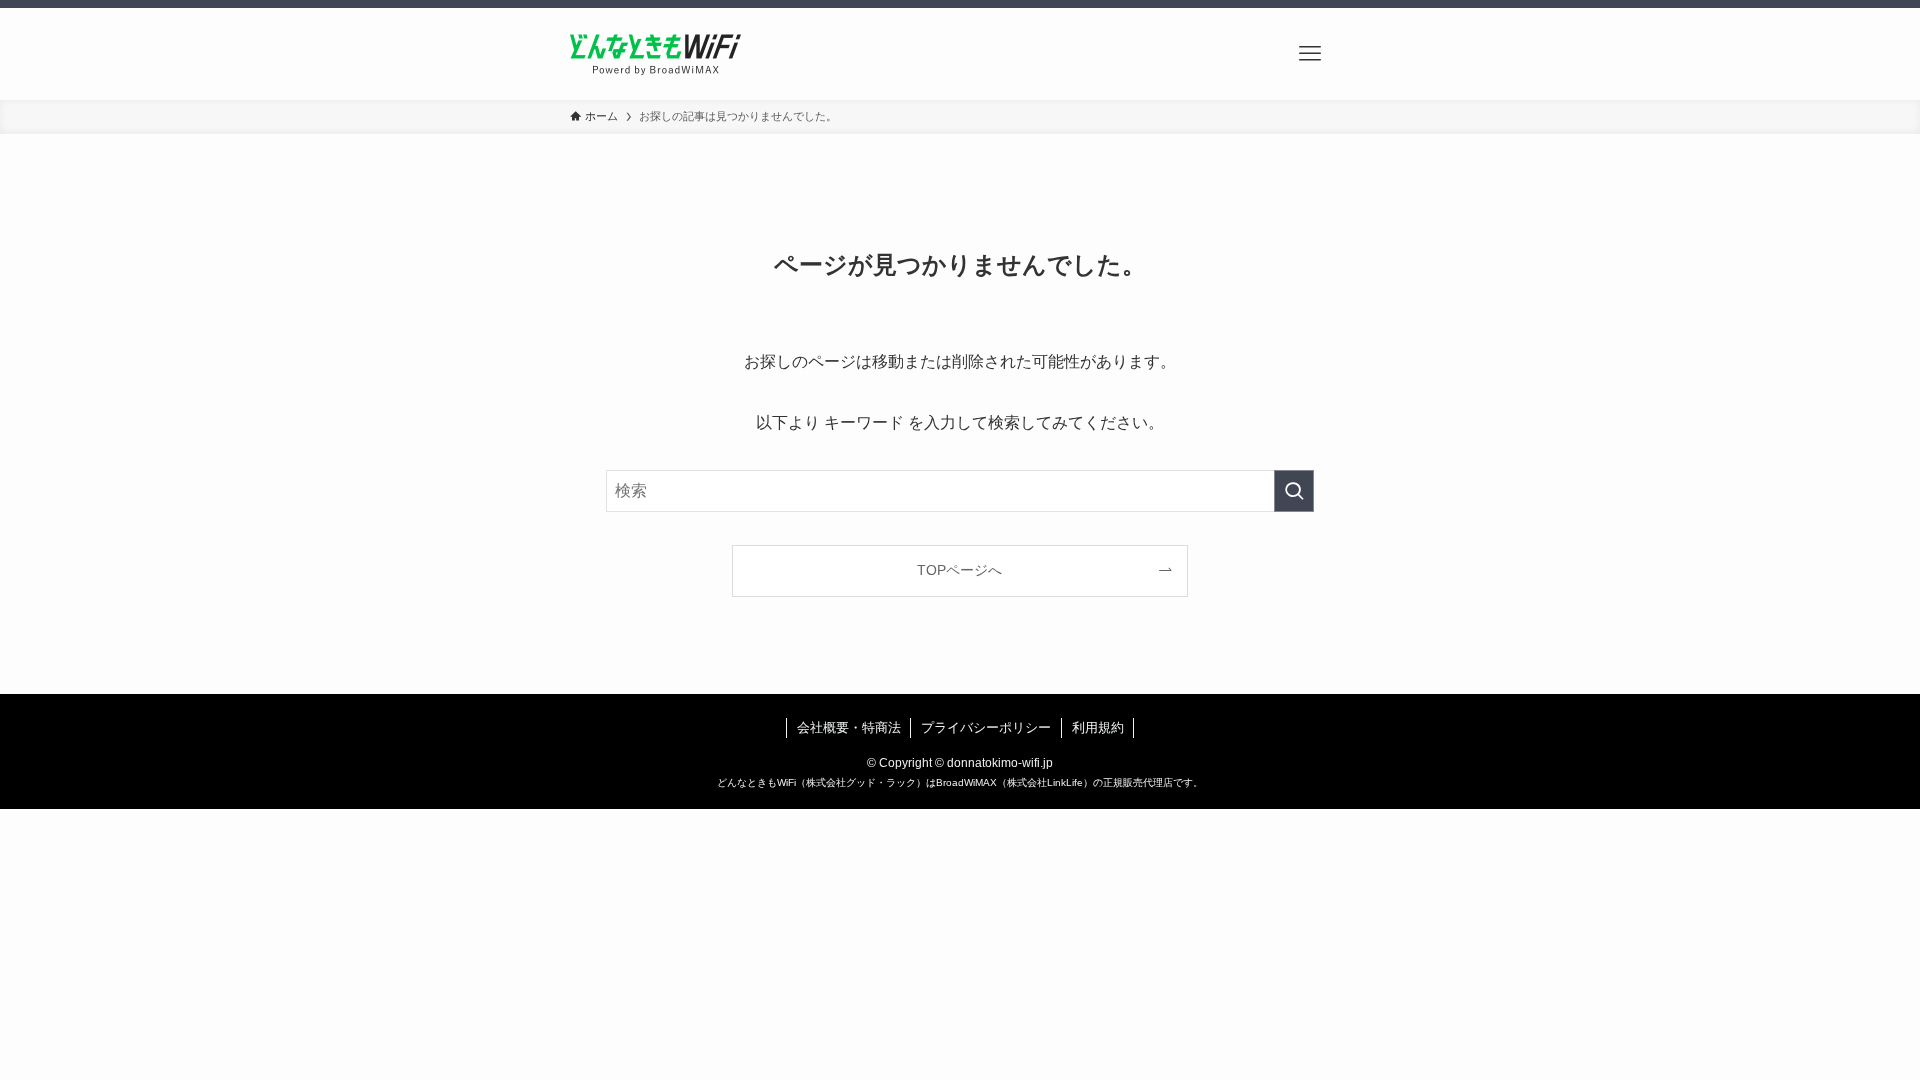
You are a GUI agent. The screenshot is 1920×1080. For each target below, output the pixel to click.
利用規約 (1098, 727)
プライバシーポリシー (986, 727)
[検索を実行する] (1294, 491)
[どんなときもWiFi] (655, 54)
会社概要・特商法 (849, 727)
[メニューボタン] (1310, 54)
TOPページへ (959, 570)
